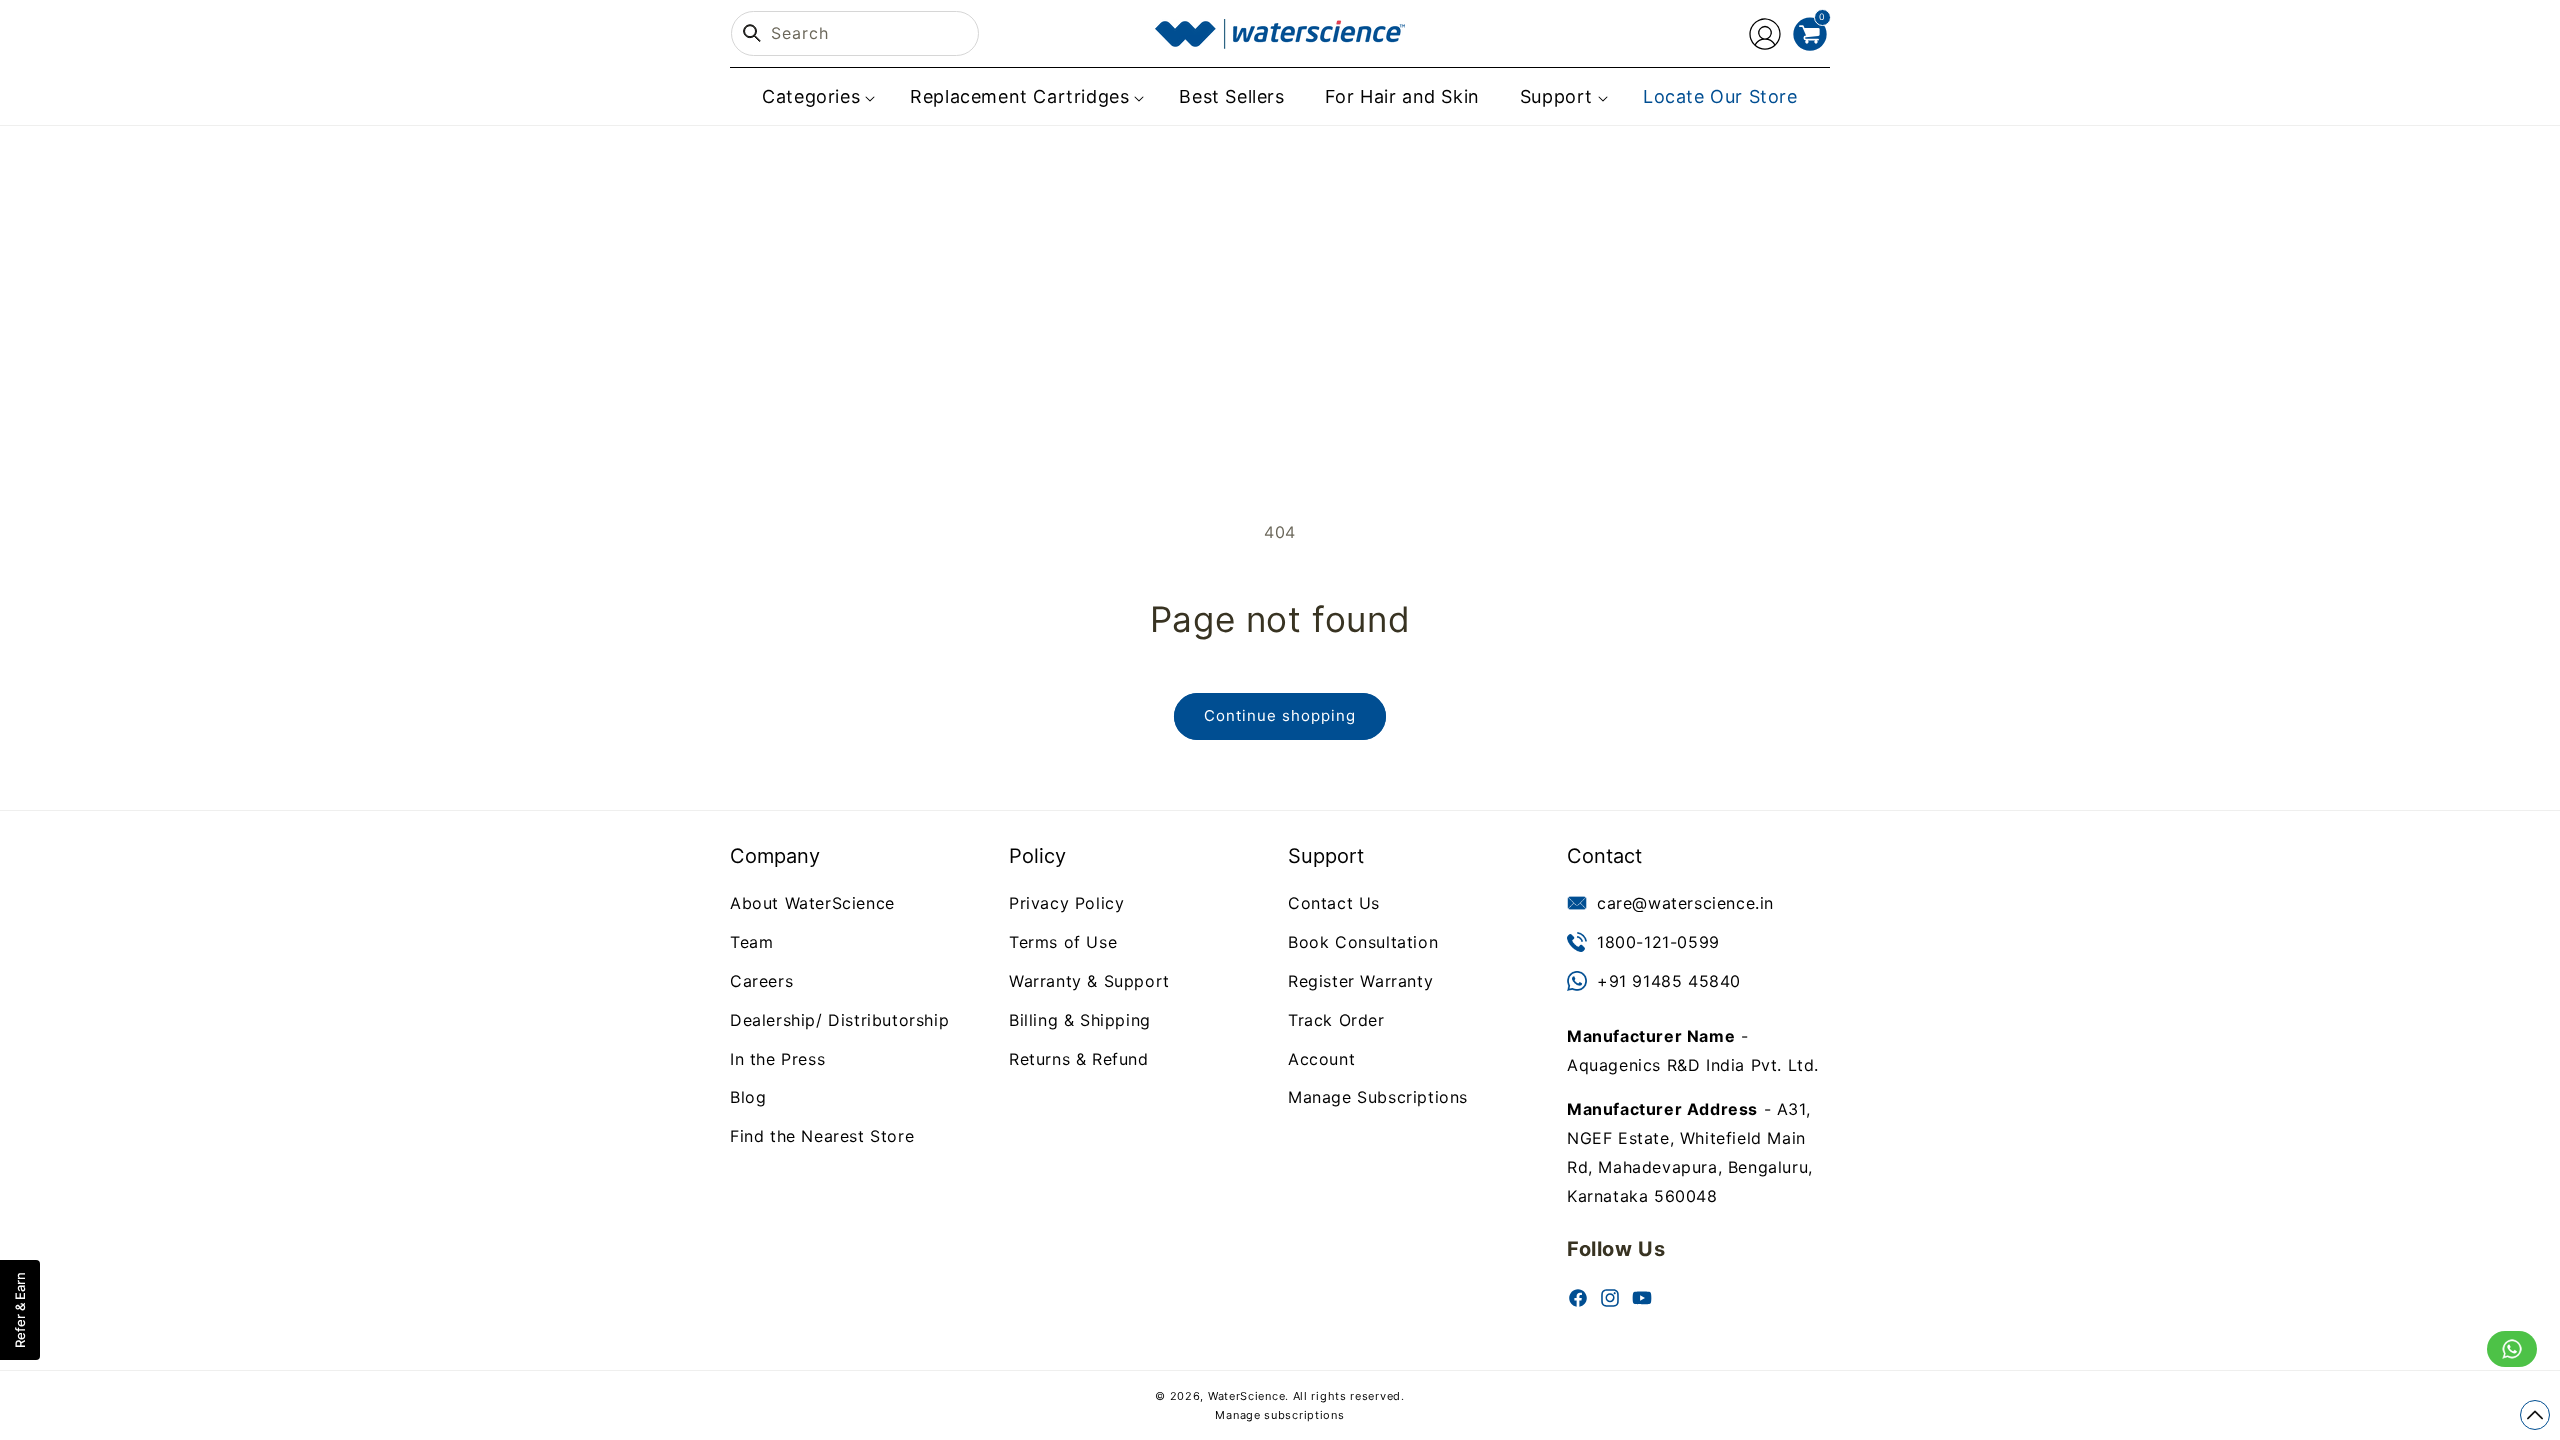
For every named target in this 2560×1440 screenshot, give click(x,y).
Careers (761, 980)
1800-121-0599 (1658, 942)
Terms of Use (1063, 942)
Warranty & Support (1089, 980)
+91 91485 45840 (1669, 980)
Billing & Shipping (1080, 1019)
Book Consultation (1363, 942)
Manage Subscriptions (1378, 1097)
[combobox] (855, 33)
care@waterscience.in (1685, 903)
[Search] (752, 33)
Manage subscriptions (1279, 1415)
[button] (816, 96)
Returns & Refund (1079, 1058)
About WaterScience (812, 903)
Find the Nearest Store (822, 1136)
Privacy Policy (1066, 903)
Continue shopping (1280, 715)
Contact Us (1334, 903)
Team (751, 942)
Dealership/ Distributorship (839, 1019)
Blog (748, 1097)
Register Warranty (1360, 980)
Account (1321, 1058)
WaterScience (1246, 1396)
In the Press (777, 1058)
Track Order (1336, 1019)
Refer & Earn (20, 1310)
